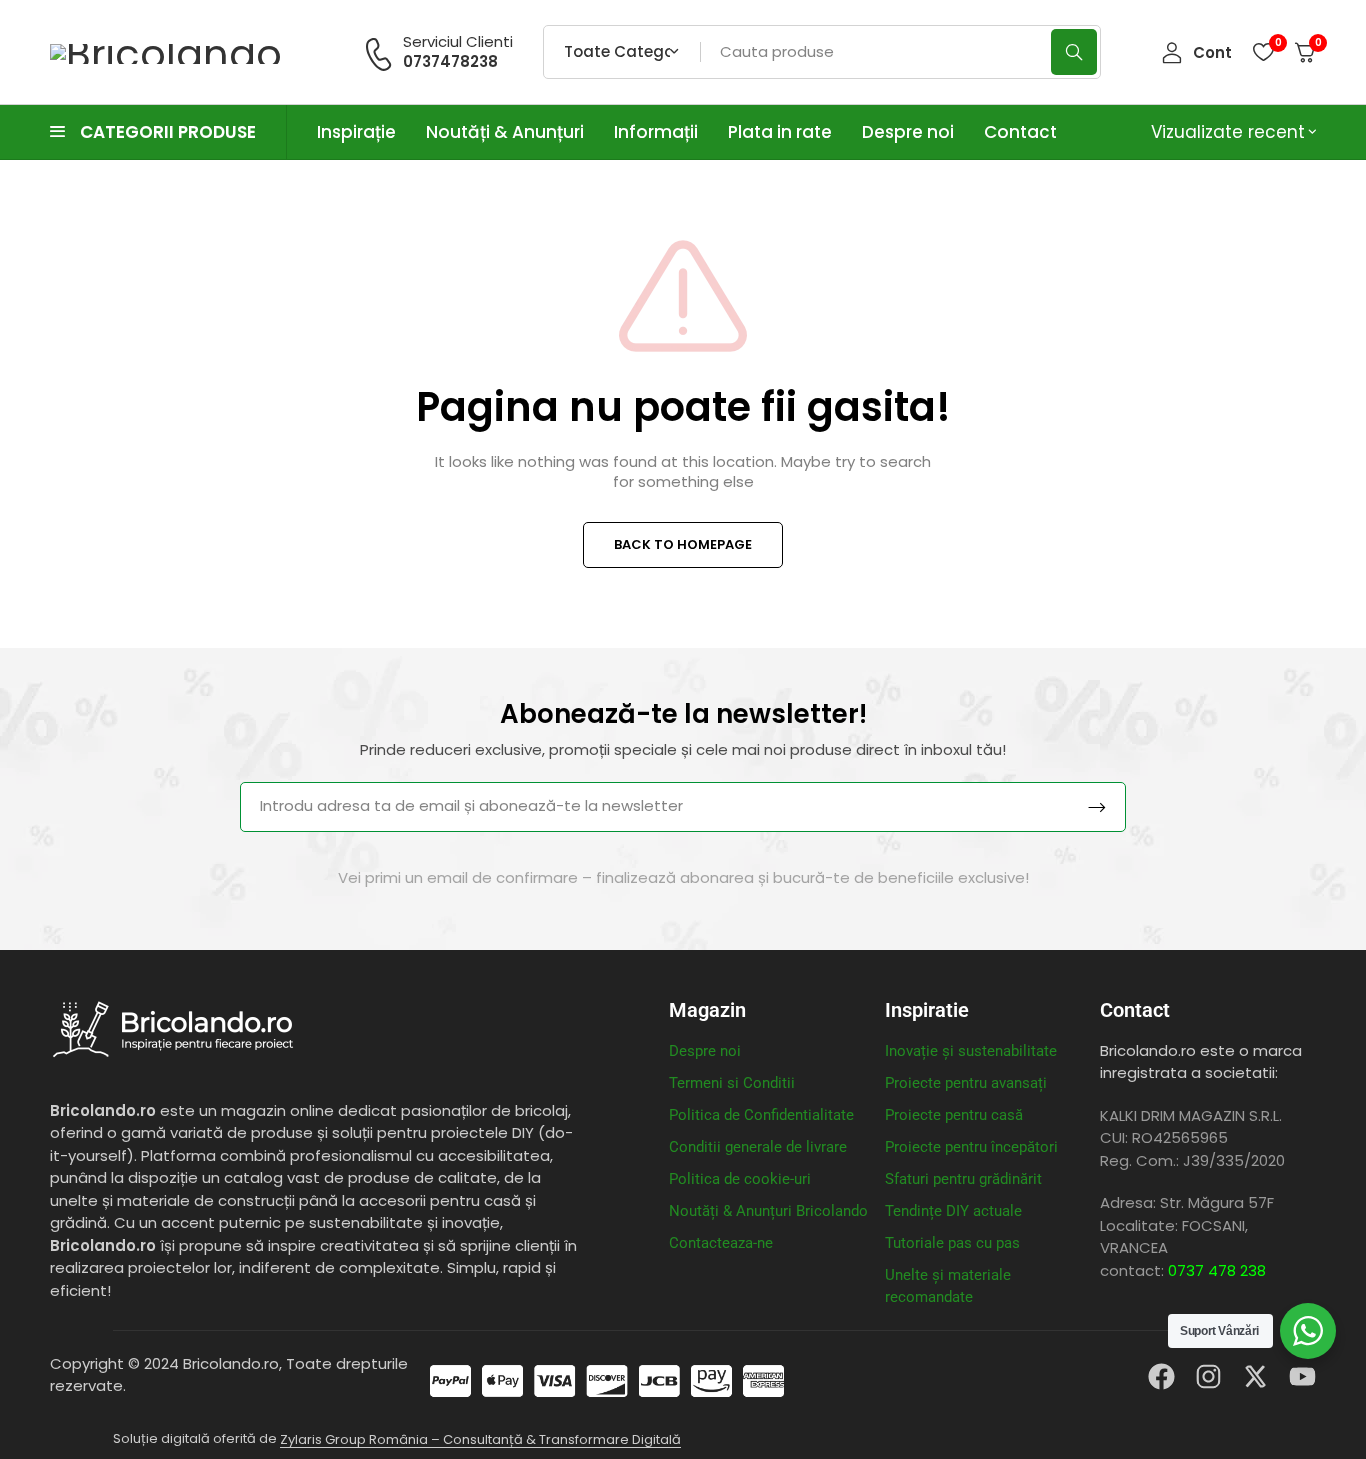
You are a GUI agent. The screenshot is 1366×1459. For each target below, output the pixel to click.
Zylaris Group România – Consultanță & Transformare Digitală (480, 1439)
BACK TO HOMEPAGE (683, 544)
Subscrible (1097, 807)
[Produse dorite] (1263, 52)
